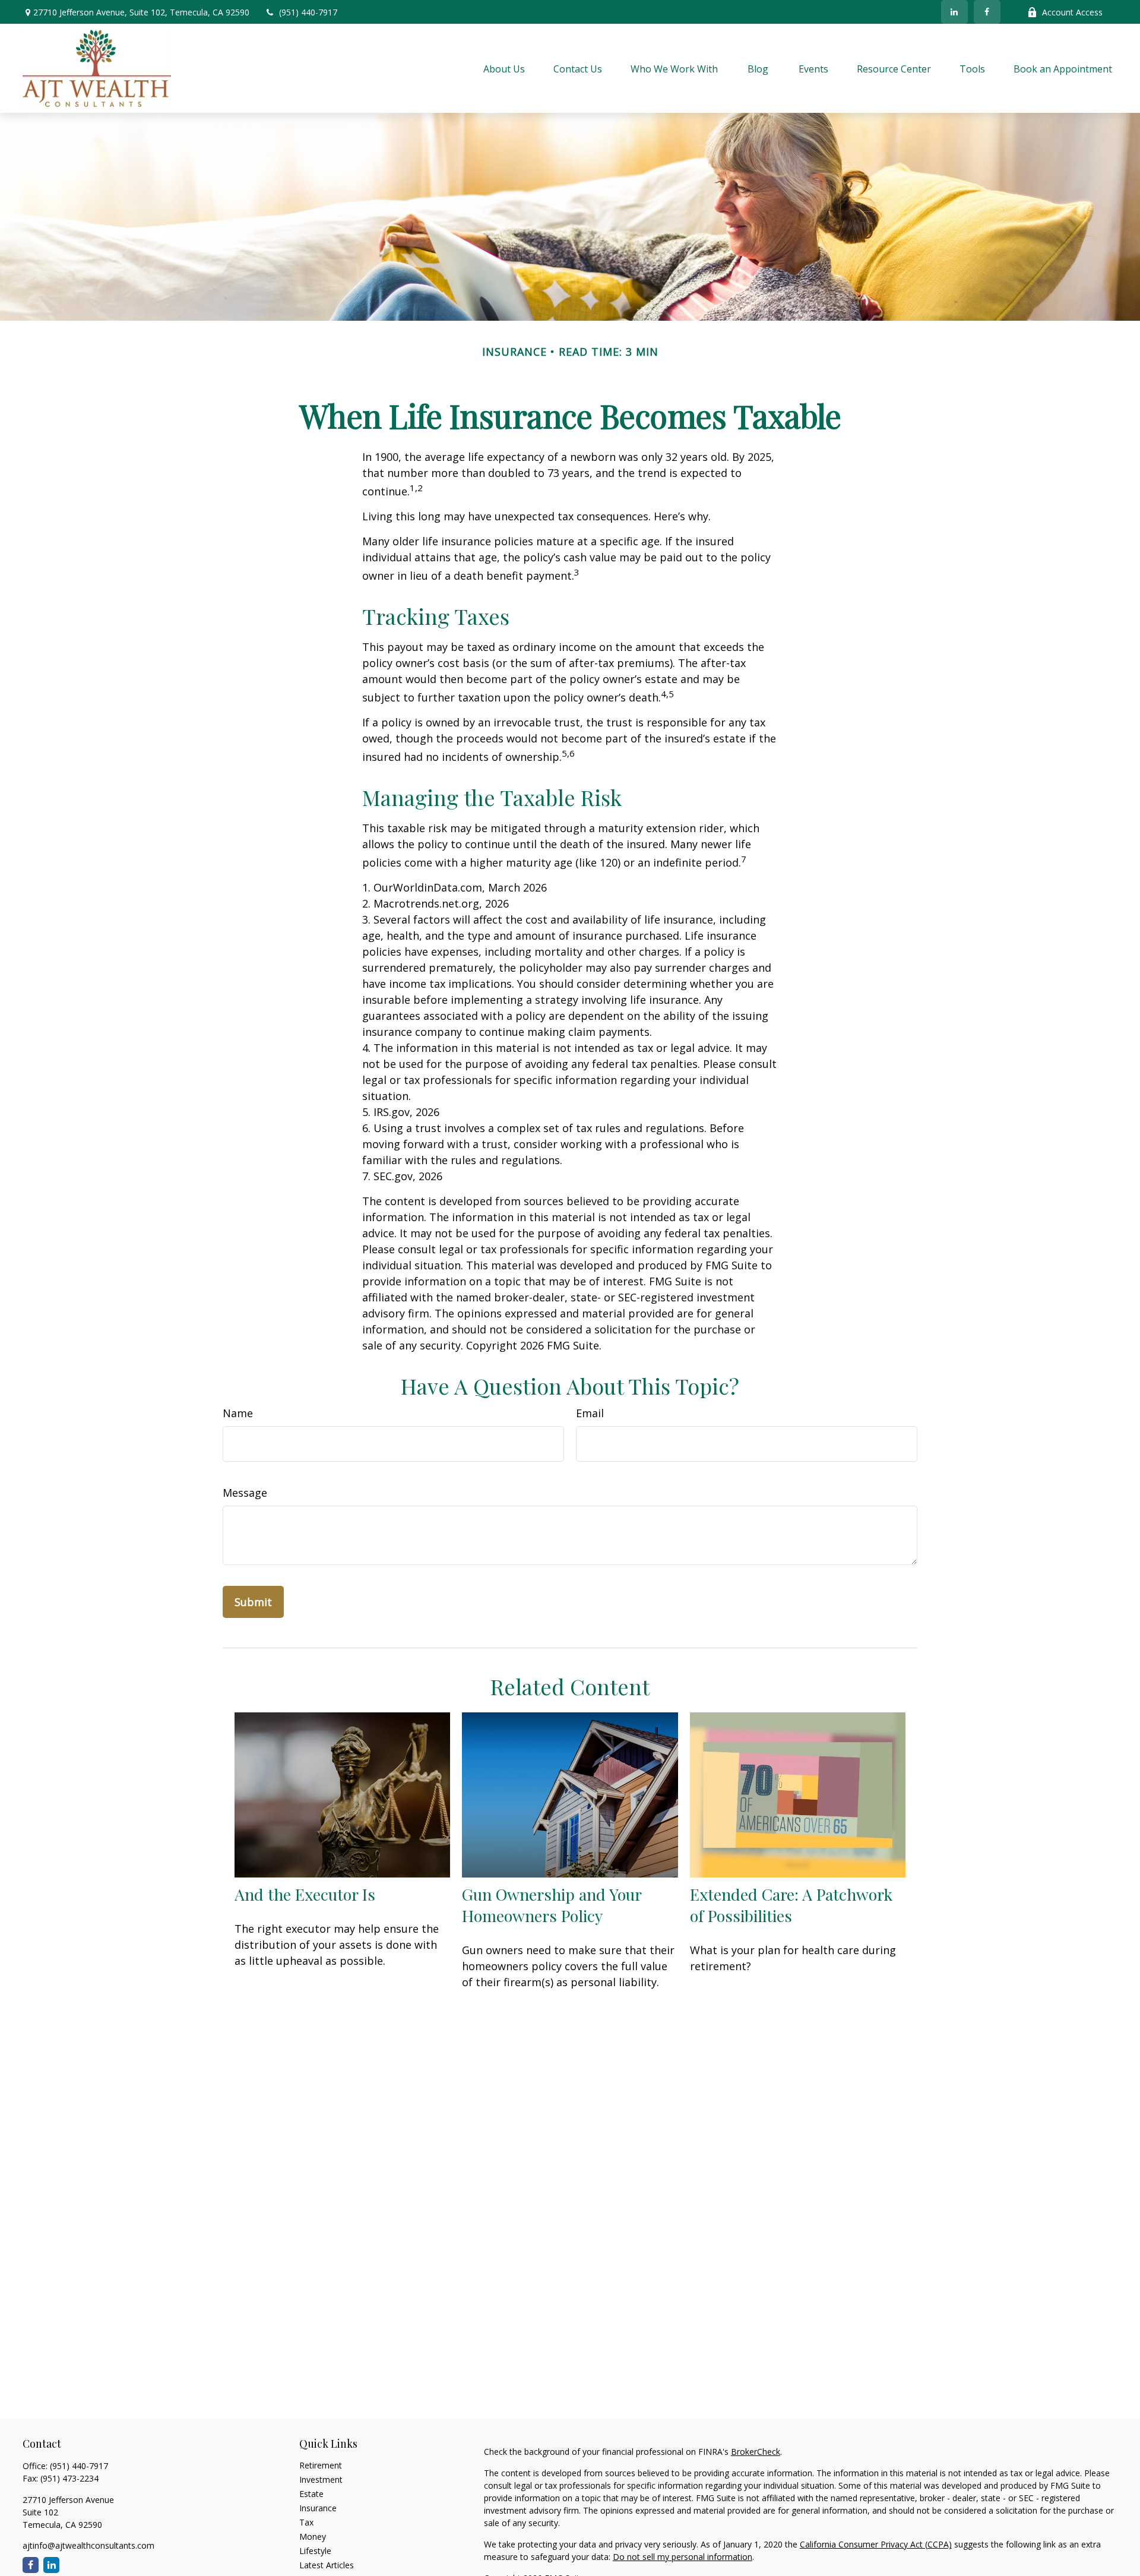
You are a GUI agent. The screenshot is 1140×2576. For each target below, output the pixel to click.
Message (245, 1493)
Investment (321, 2479)
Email (590, 1413)
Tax (306, 2522)
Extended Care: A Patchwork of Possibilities (791, 1905)
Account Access (1072, 12)
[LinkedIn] (954, 12)
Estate (311, 2494)
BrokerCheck (756, 2452)
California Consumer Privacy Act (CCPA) (876, 2544)
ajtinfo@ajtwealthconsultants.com (88, 2545)
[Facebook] (987, 12)
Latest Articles (327, 2565)
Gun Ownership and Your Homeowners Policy (552, 1905)
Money (313, 2537)
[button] (504, 68)
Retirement (321, 2465)
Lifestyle (315, 2551)
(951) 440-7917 (308, 12)
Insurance (318, 2508)
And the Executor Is (305, 1894)
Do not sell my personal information (683, 2557)
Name (238, 1413)
